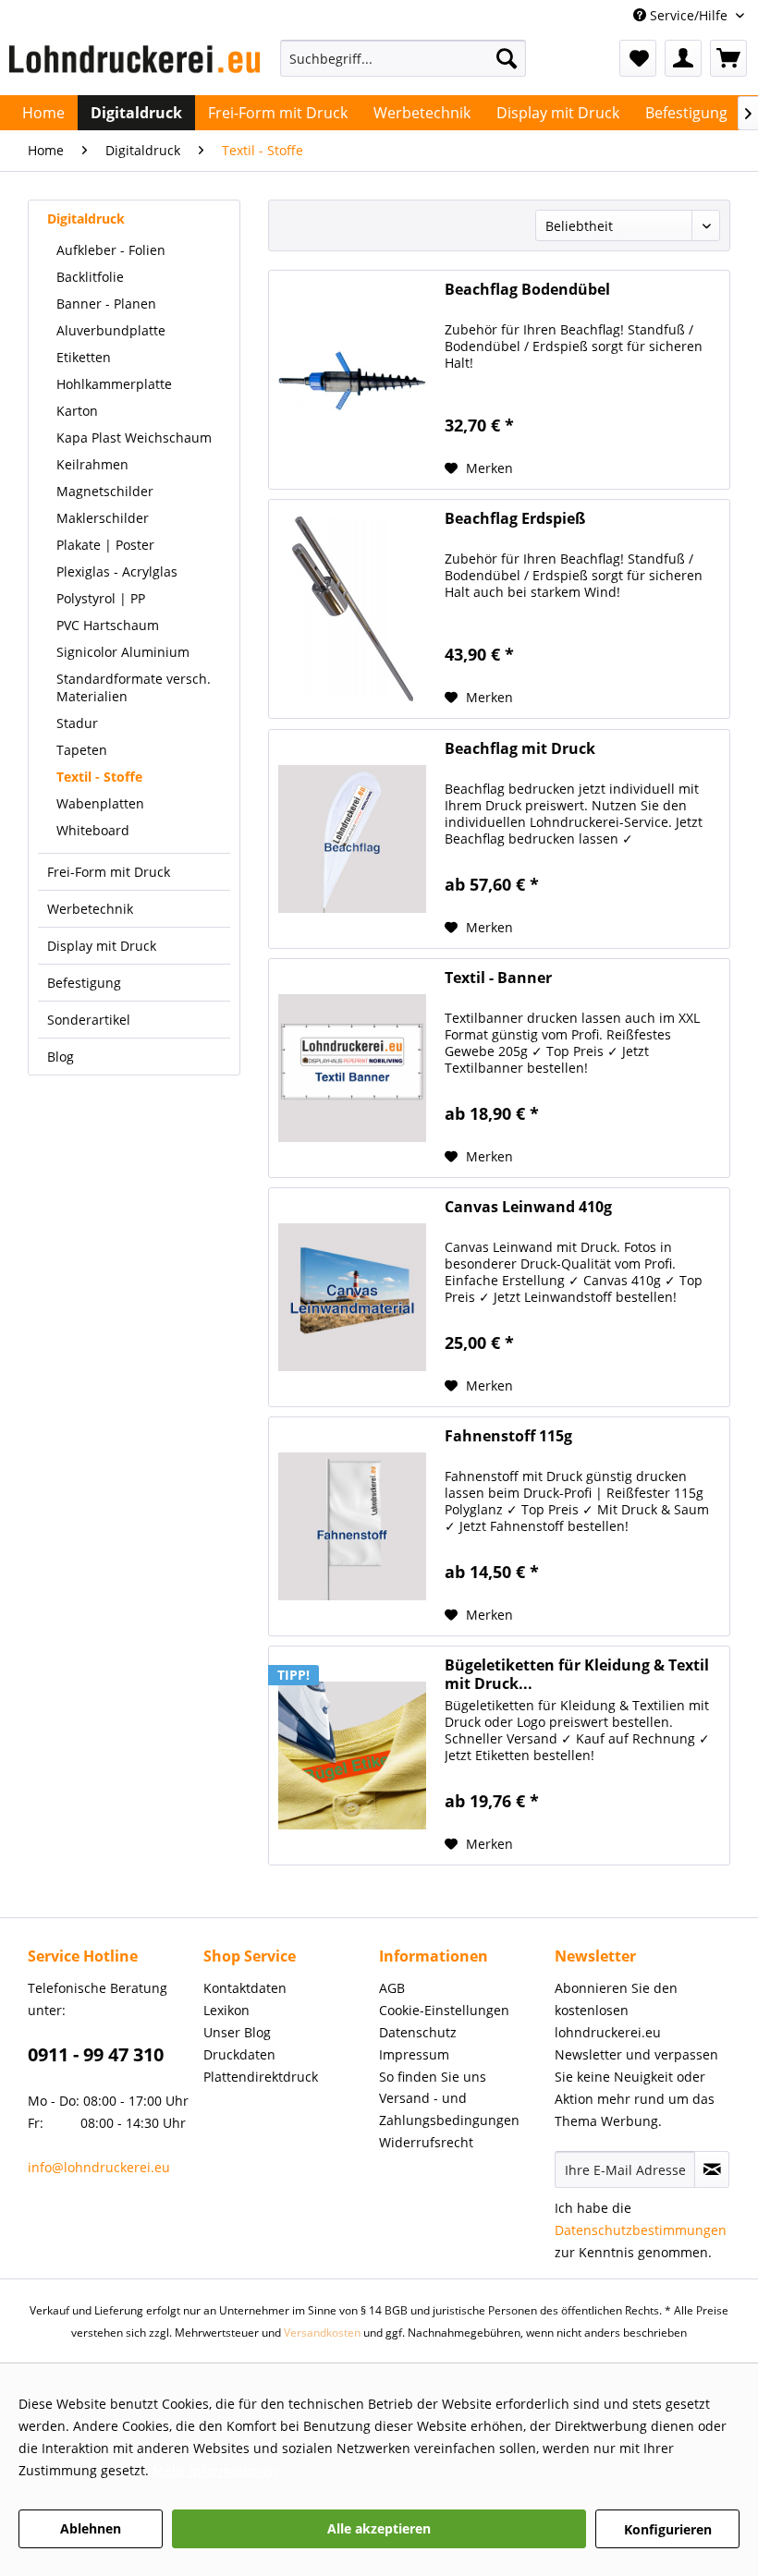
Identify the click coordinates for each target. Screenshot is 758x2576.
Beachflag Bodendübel (527, 290)
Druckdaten (239, 2054)
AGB (392, 1988)
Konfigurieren (668, 2529)
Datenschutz (418, 2032)
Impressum (414, 2054)
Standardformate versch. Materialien (134, 687)
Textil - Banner (498, 978)
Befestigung (84, 983)
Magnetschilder (105, 491)
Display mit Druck (102, 946)
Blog (61, 1057)
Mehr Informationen (215, 2470)
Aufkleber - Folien (111, 250)
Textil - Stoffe (99, 777)
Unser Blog (237, 2032)
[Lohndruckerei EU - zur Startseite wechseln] (134, 63)
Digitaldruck (86, 219)
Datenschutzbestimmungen (641, 2230)
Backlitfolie (90, 277)
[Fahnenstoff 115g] (352, 1526)
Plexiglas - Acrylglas (117, 571)
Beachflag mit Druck (520, 749)
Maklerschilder (103, 518)
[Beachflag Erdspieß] (352, 609)
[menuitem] (403, 67)
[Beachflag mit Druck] (352, 839)
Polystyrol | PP (101, 598)
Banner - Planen (106, 304)
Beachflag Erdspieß (515, 519)
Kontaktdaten (245, 1988)
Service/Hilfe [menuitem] (689, 15)
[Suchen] (507, 58)
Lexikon (226, 2010)
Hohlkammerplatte (114, 384)
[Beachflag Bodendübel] (352, 380)
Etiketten (84, 357)
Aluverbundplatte (111, 330)
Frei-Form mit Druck (109, 872)
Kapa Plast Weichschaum (134, 437)
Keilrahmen (92, 464)
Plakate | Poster (105, 545)
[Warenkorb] (728, 58)
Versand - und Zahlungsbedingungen (449, 2109)
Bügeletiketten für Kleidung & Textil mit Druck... (577, 1674)
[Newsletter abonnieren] (712, 2169)
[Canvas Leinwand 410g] (352, 1297)
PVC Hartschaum (108, 625)
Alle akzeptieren (379, 2528)
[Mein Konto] (683, 58)
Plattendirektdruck (261, 2077)
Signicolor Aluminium (123, 652)
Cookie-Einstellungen (444, 2010)
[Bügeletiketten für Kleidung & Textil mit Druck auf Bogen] (352, 1756)
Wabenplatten (100, 803)
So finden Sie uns (433, 2077)
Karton (77, 411)
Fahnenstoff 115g (508, 1436)
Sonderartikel (89, 1020)
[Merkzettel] (638, 58)
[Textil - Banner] (352, 1068)
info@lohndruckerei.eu (99, 2167)
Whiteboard (93, 830)
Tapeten (82, 750)
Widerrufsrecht (426, 2142)
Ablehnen (91, 2528)
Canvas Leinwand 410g (528, 1207)
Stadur (77, 723)
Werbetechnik (90, 909)
